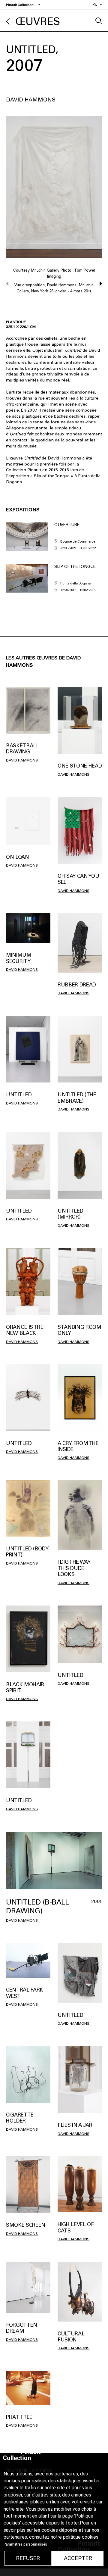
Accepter (78, 2558)
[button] (98, 284)
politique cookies (81, 2537)
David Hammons (31, 100)
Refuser (28, 2558)
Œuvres (38, 22)
